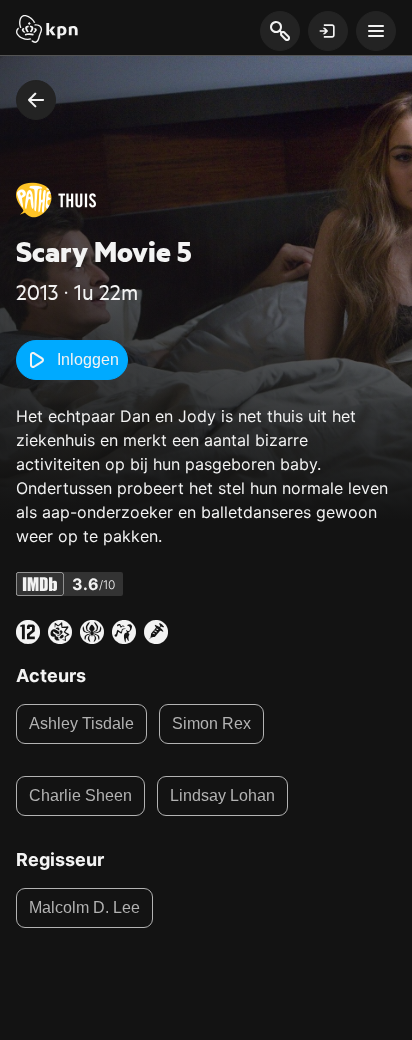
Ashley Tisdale (81, 723)
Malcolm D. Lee (84, 907)
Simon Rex (211, 723)
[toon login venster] (328, 31)
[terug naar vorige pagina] (36, 100)
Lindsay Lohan (222, 795)
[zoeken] (279, 32)
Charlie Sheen (80, 795)
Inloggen (88, 359)
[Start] (47, 31)
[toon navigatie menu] (376, 31)
